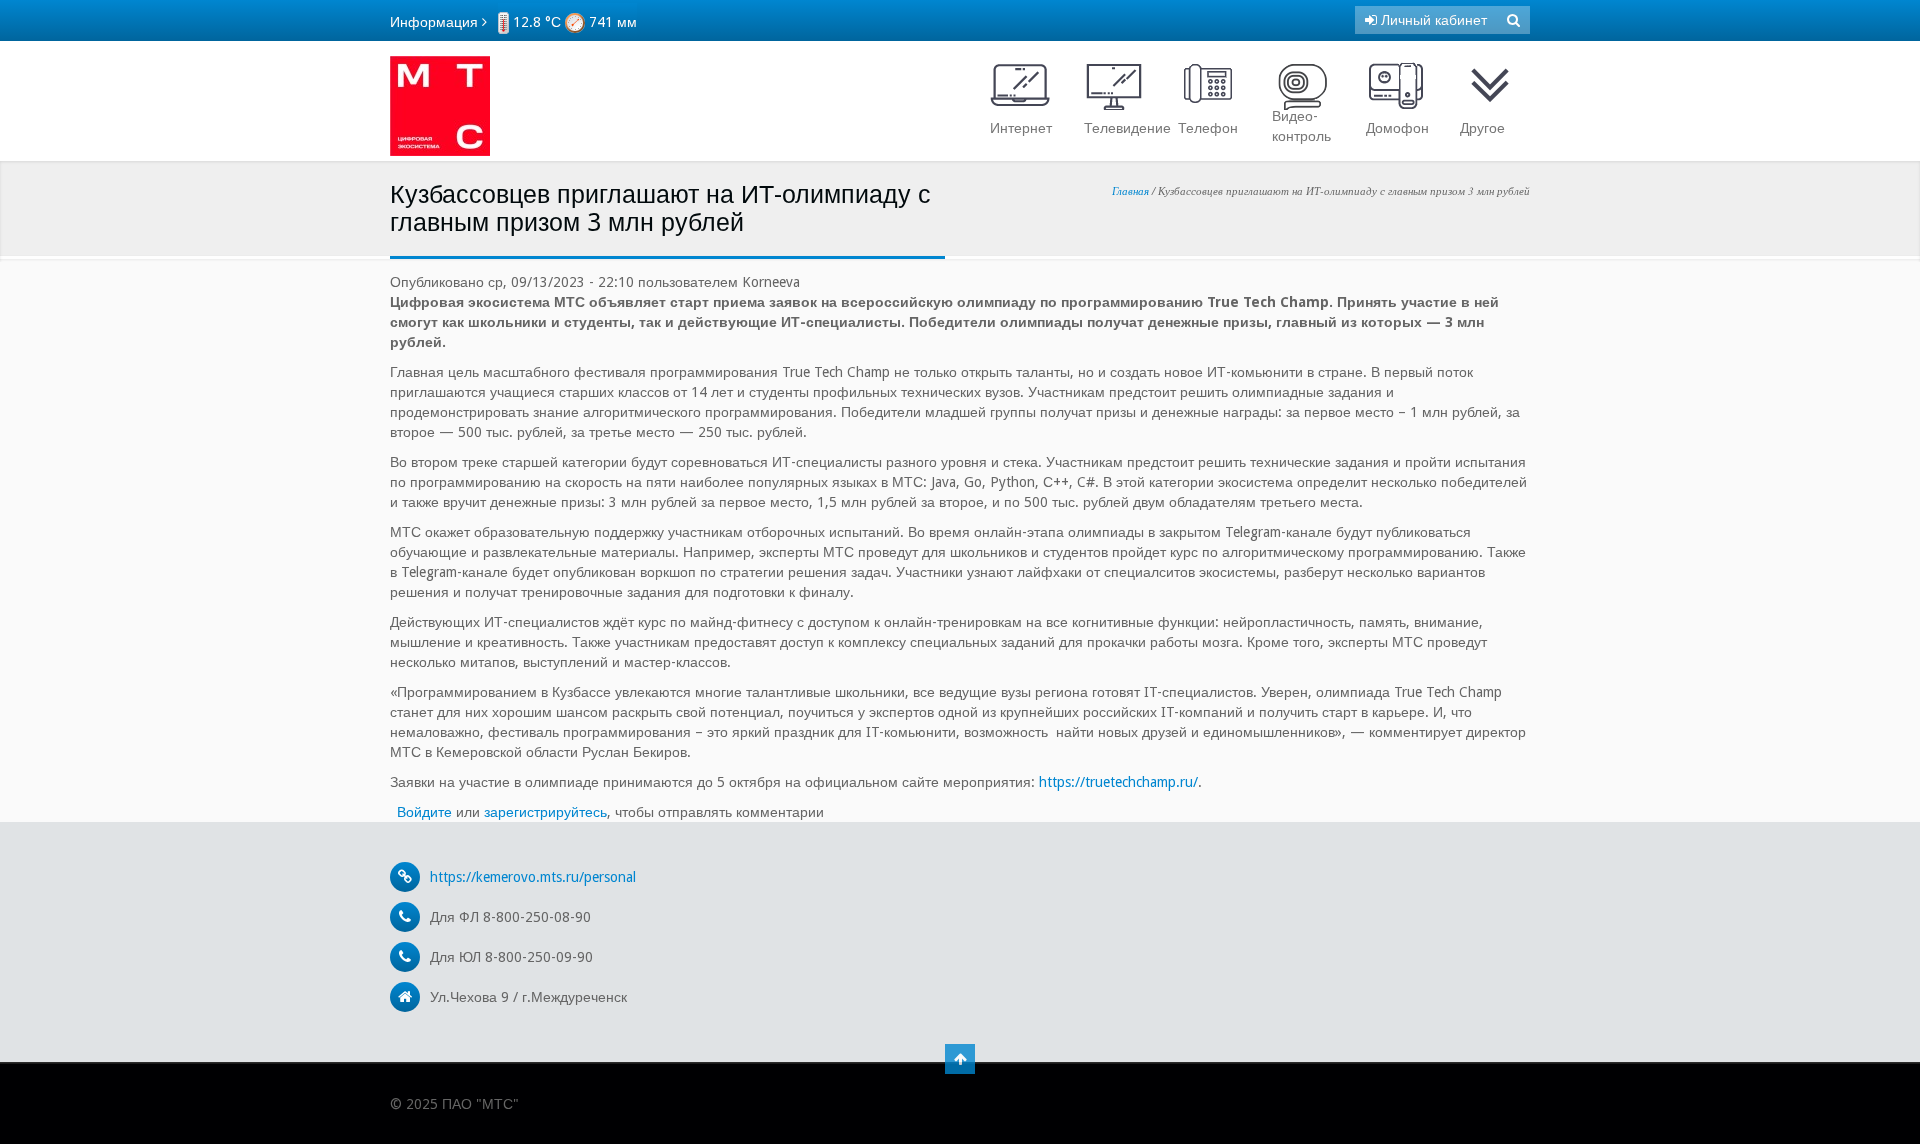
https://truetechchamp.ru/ (1118, 782)
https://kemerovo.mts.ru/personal (533, 877)
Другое (1482, 128)
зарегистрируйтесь (545, 812)
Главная (1130, 190)
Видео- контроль (1301, 126)
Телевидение (1119, 128)
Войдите (424, 812)
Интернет (1021, 128)
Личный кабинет (1432, 20)
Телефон (1208, 128)
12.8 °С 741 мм (573, 22)
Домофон (1397, 128)
